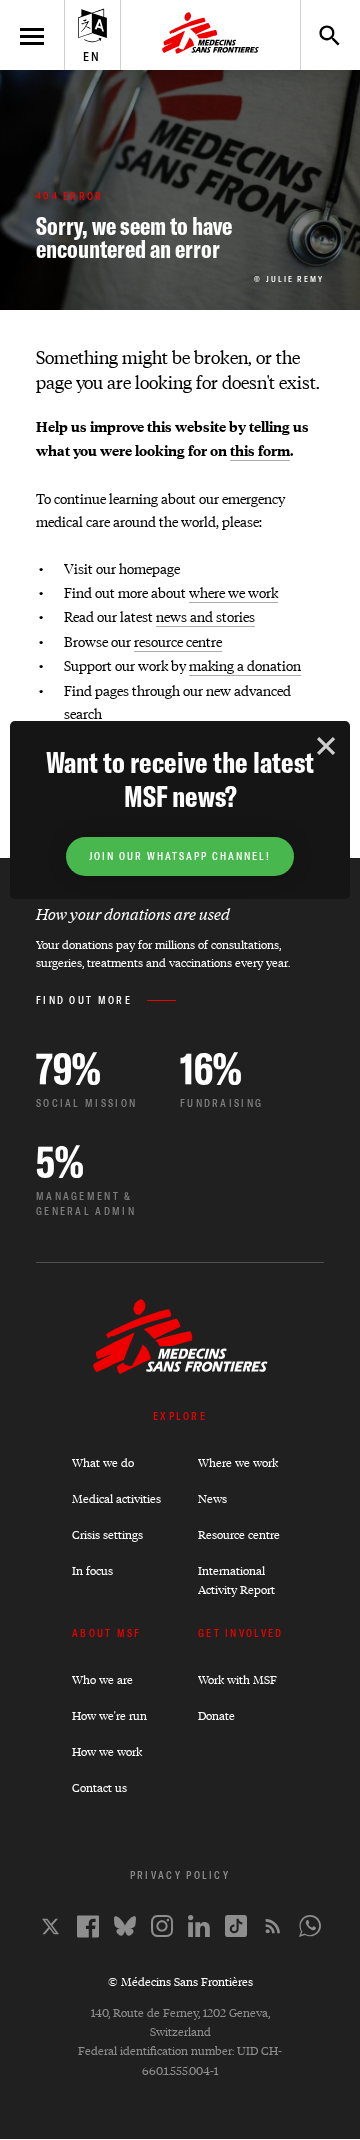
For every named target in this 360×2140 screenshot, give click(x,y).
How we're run (109, 1715)
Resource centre (239, 1534)
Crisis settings (107, 1534)
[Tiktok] (236, 1926)
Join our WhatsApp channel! (180, 856)
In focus (92, 1570)
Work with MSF (237, 1679)
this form (260, 450)
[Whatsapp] (310, 1926)
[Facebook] (88, 1926)
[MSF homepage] (210, 35)
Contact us (99, 1787)
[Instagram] (162, 1926)
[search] (320, 35)
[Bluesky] (125, 1926)
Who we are (102, 1679)
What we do (103, 1462)
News (212, 1498)
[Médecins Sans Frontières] (180, 1368)
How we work (107, 1751)
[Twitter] (50, 1926)
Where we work (238, 1462)
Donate (216, 1715)
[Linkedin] (199, 1926)
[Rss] (273, 1926)
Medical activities (116, 1498)
